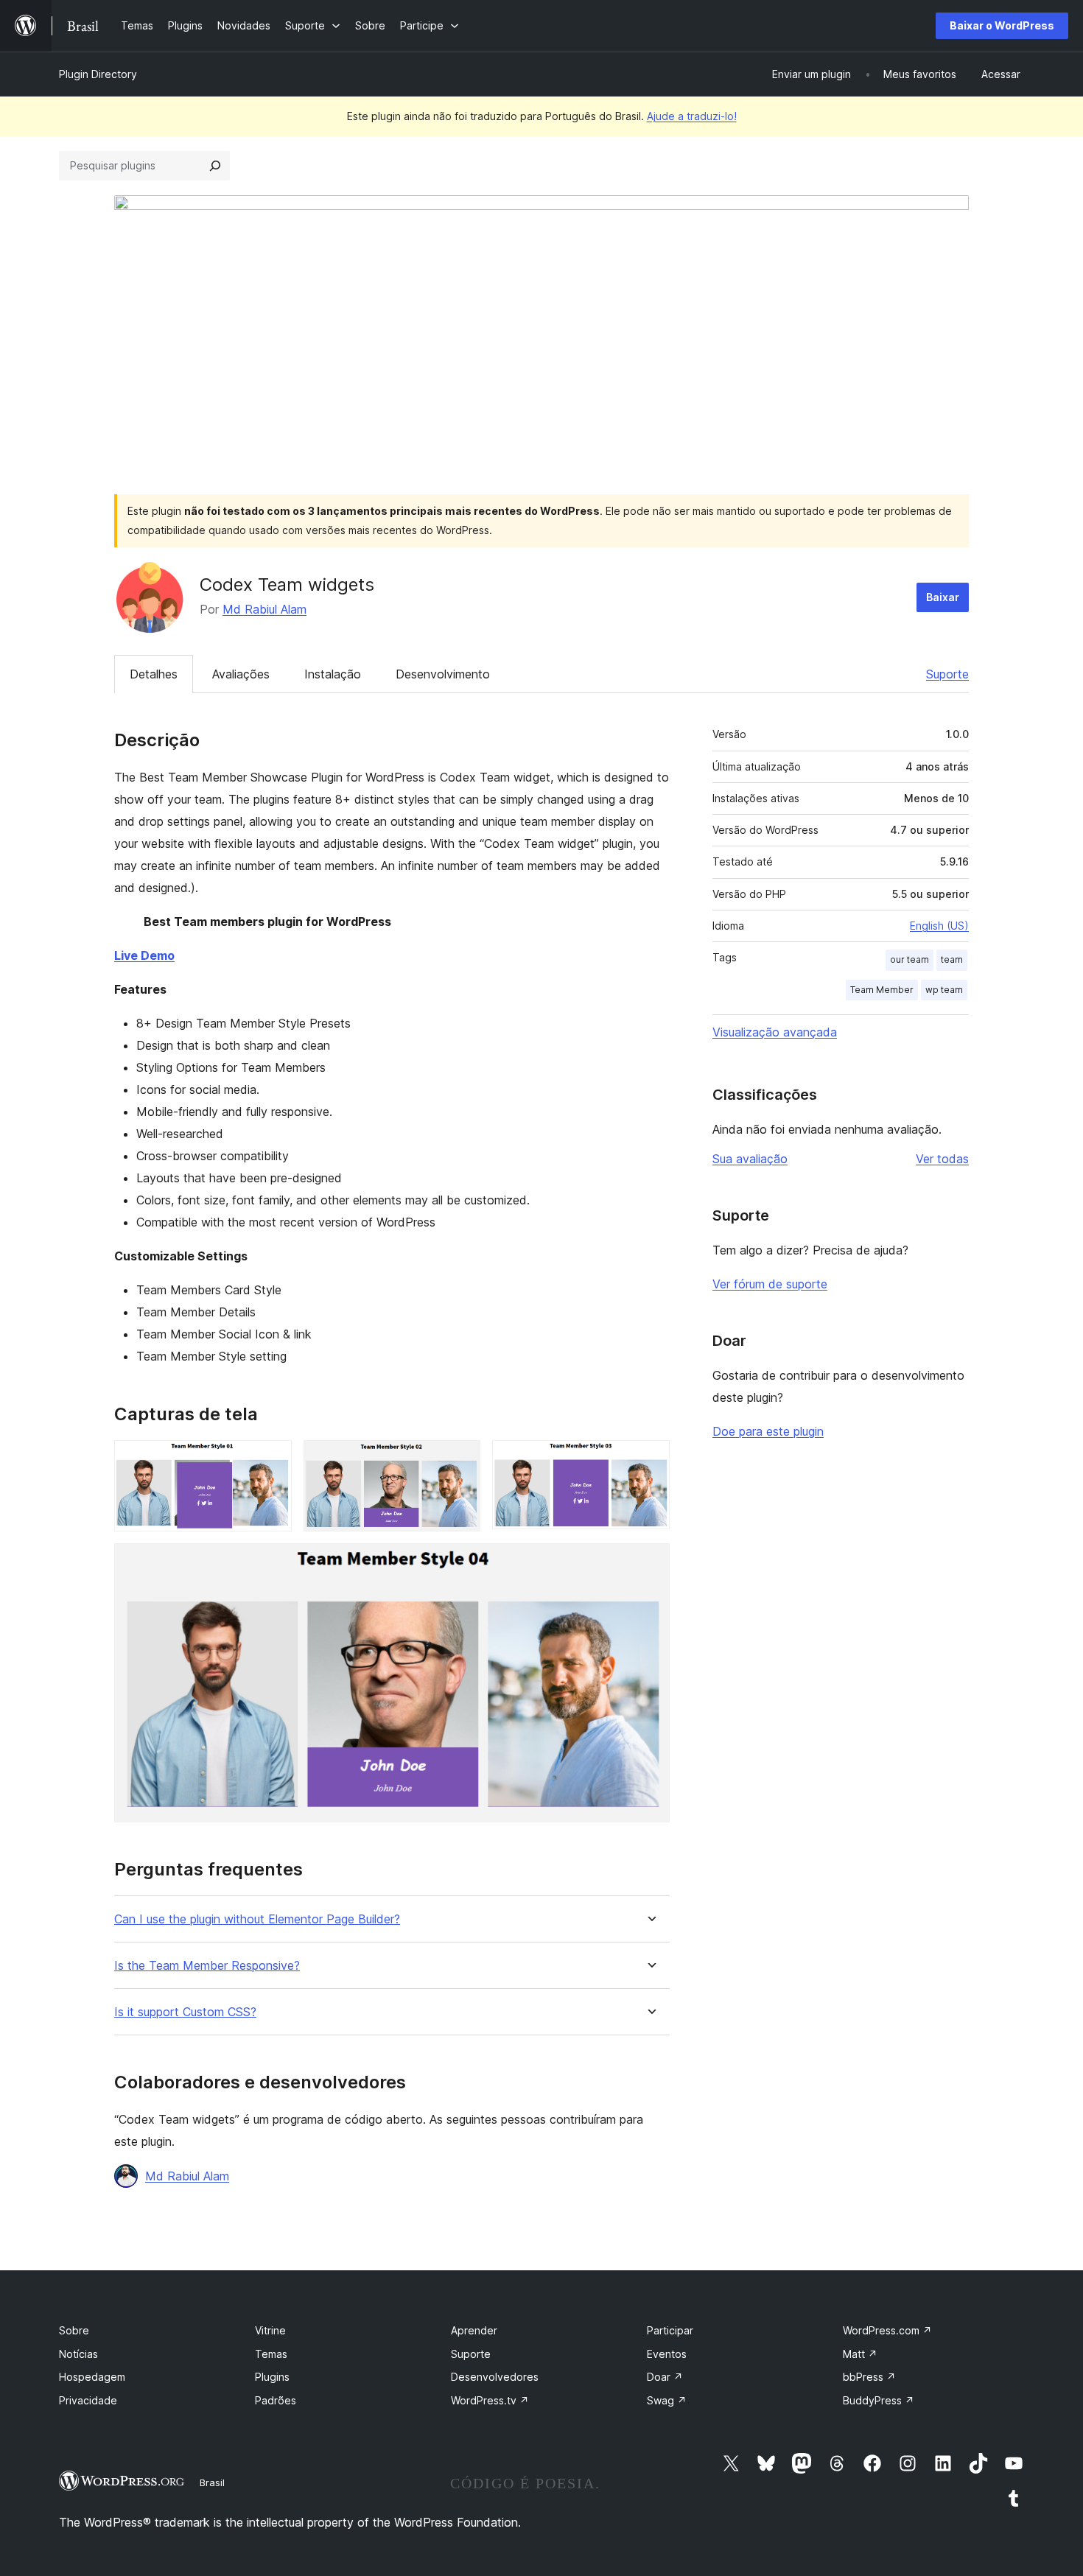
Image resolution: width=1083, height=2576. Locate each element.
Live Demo (144, 955)
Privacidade (88, 2400)
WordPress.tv (490, 2400)
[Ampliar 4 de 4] (650, 1563)
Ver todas (942, 1159)
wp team (944, 990)
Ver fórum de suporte (770, 1284)
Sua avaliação (750, 1159)
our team (909, 959)
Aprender (474, 2330)
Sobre (74, 2330)
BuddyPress (879, 2400)
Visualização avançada (775, 1032)
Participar (670, 2330)
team (952, 959)
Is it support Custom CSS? (185, 2012)
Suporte (947, 674)
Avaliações (241, 674)
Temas (271, 2354)
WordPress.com (887, 2330)
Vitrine (270, 2330)
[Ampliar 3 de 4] (650, 1460)
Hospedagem (92, 2377)
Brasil (212, 2482)
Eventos (667, 2354)
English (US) (939, 926)
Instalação (333, 674)
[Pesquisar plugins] (215, 166)
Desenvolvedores (495, 2377)
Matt (860, 2354)
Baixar (943, 597)
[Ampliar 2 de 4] (460, 1460)
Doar (665, 2377)
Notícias (78, 2354)
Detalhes (154, 674)
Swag (667, 2400)
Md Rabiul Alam (264, 609)
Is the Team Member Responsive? (207, 1966)
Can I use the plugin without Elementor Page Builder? (257, 1919)
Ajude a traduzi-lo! (692, 116)
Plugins (272, 2377)
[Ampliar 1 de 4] (272, 1460)
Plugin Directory (98, 74)
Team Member (882, 990)
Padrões (276, 2400)
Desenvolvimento (443, 674)
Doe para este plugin (768, 1431)
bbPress (869, 2377)
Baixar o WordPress (1002, 25)
